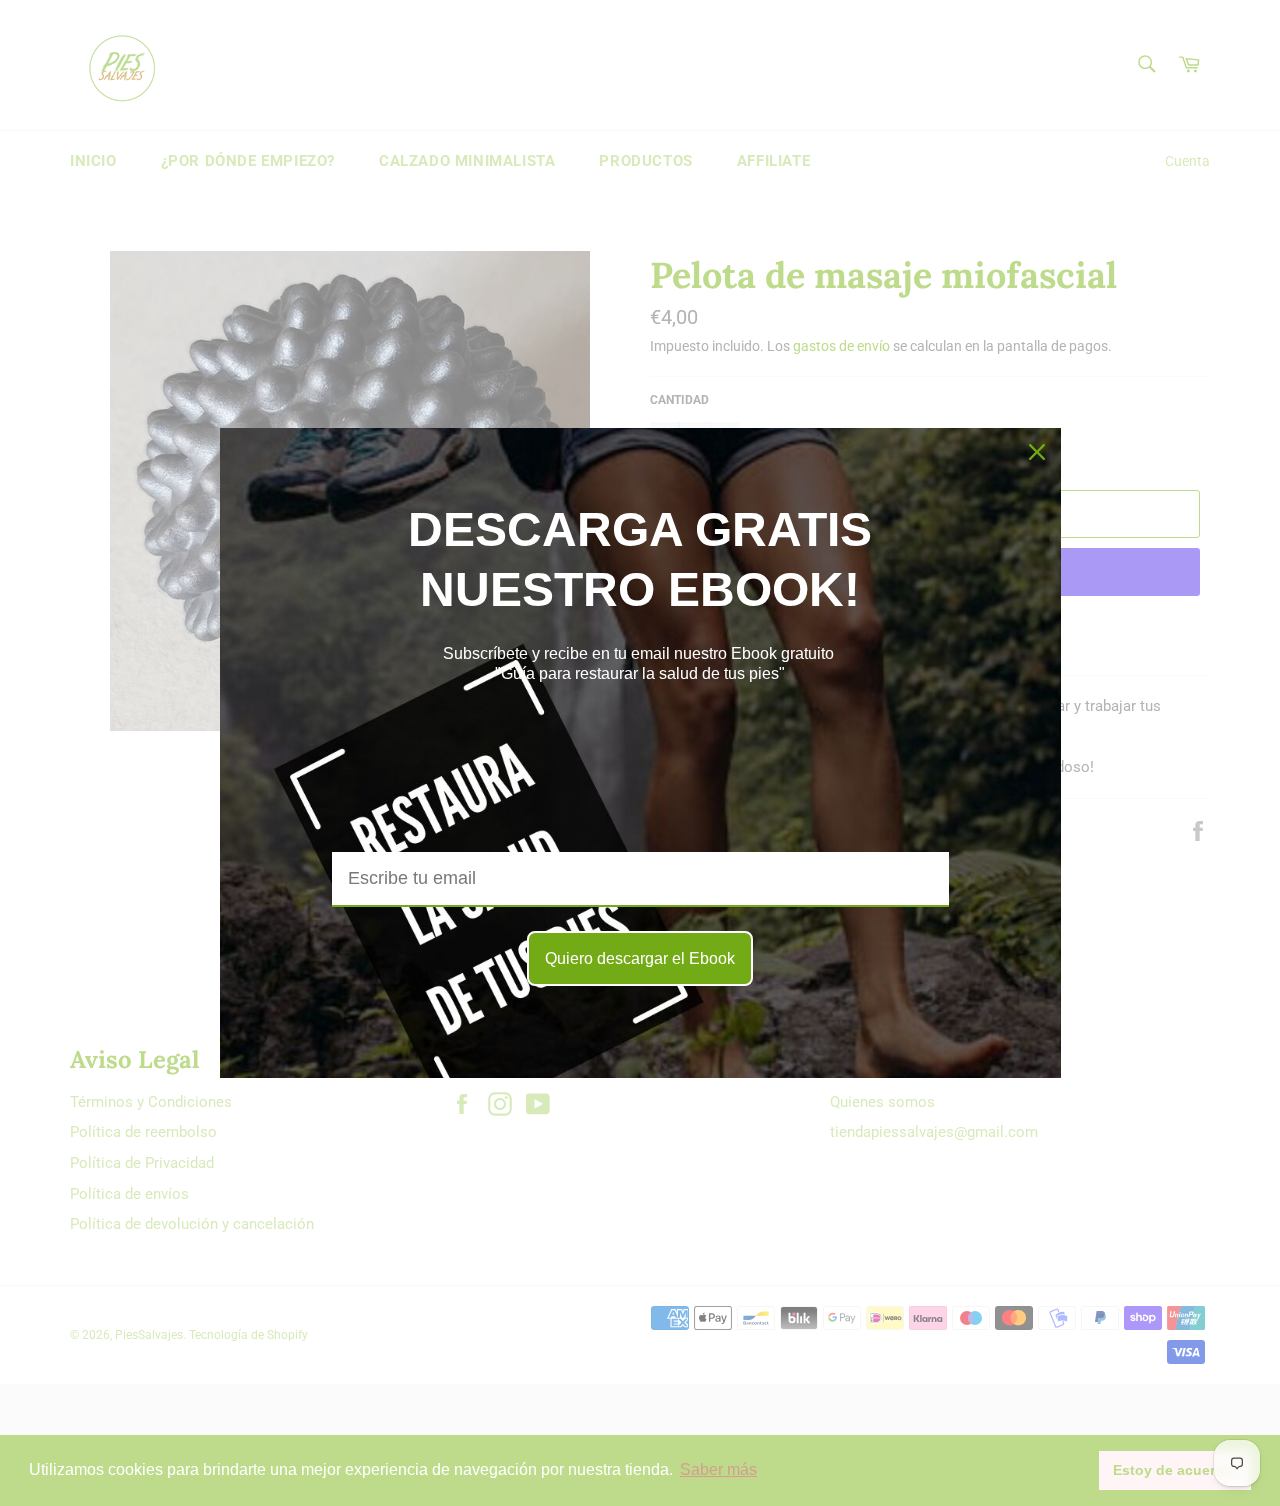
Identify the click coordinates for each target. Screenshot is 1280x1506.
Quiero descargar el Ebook (640, 958)
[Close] (1037, 452)
